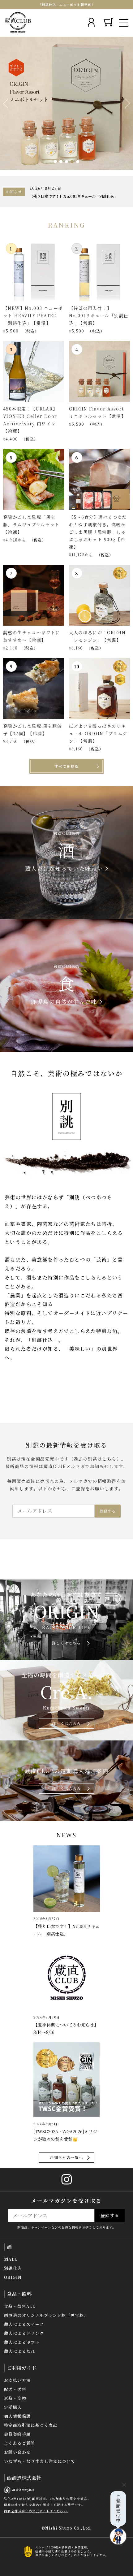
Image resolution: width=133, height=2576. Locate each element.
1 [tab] (55, 162)
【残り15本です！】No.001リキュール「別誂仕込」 (74, 196)
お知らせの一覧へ (66, 2157)
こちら (109, 1459)
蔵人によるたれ (20, 2351)
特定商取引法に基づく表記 (31, 2425)
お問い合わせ (17, 2452)
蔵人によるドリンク (24, 2333)
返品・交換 (15, 2398)
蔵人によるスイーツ (24, 2324)
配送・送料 (15, 2389)
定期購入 (13, 2407)
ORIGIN (13, 2277)
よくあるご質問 (20, 2443)
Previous (6, 103)
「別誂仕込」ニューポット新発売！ (66, 4)
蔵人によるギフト (22, 2342)
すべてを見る (66, 766)
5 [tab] (78, 162)
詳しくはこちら (66, 1643)
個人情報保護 (17, 2416)
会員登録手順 (17, 2434)
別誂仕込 (13, 2268)
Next (127, 103)
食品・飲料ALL (20, 2306)
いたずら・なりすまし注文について (40, 2461)
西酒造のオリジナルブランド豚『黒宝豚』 (46, 2315)
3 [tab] (66, 162)
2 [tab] (61, 162)
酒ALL (11, 2259)
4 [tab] (72, 162)
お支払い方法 (17, 2380)
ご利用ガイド (22, 2368)
